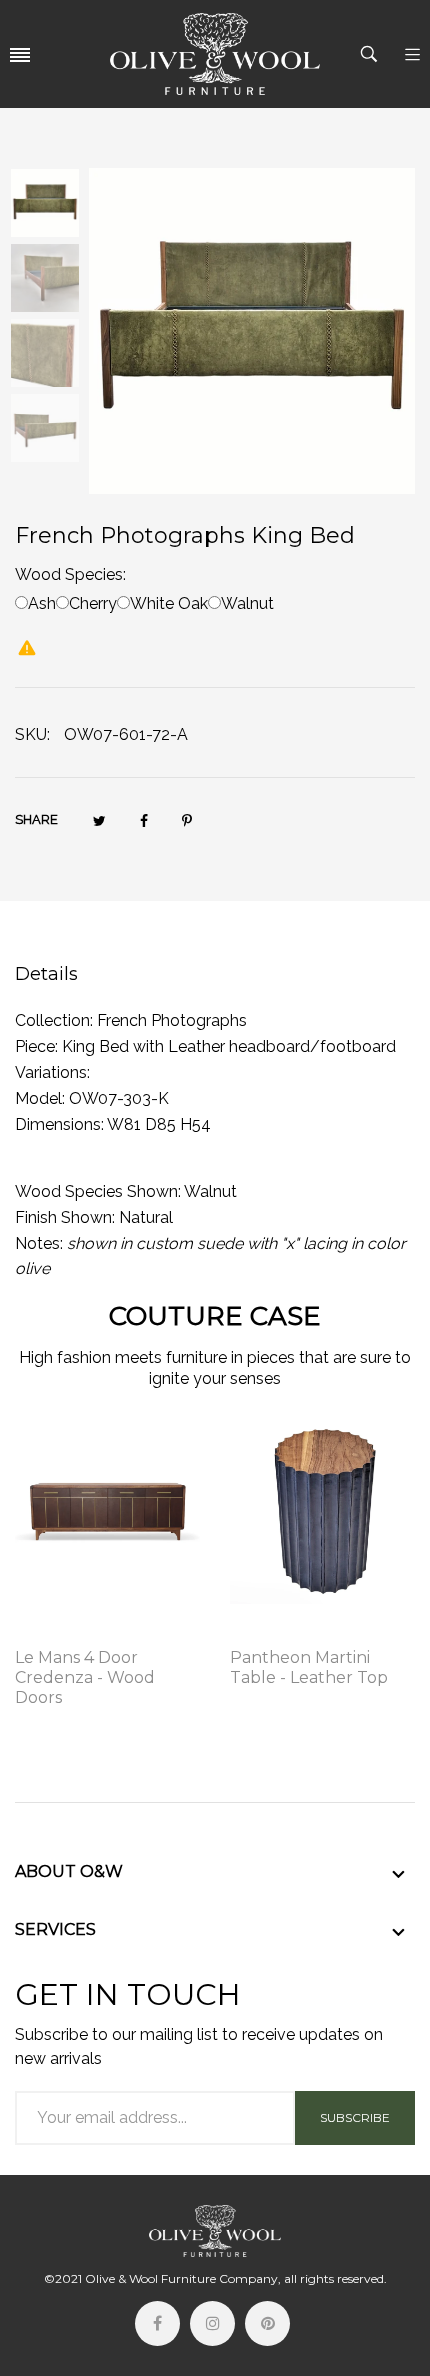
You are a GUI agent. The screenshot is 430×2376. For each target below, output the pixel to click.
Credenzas (53, 1631)
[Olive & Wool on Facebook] (157, 2323)
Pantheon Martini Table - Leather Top (309, 1667)
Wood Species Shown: (98, 1191)
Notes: (39, 1243)
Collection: (54, 1020)
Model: (40, 1098)
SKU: (32, 734)
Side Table (267, 1631)
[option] (52, 205)
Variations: (52, 1072)
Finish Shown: (65, 1217)
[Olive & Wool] (215, 54)
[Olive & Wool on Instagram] (212, 2323)
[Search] (371, 54)
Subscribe (355, 2117)
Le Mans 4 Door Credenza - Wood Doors (85, 1677)
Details (46, 974)
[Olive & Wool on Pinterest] (267, 2323)
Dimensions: (59, 1124)
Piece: (36, 1046)
